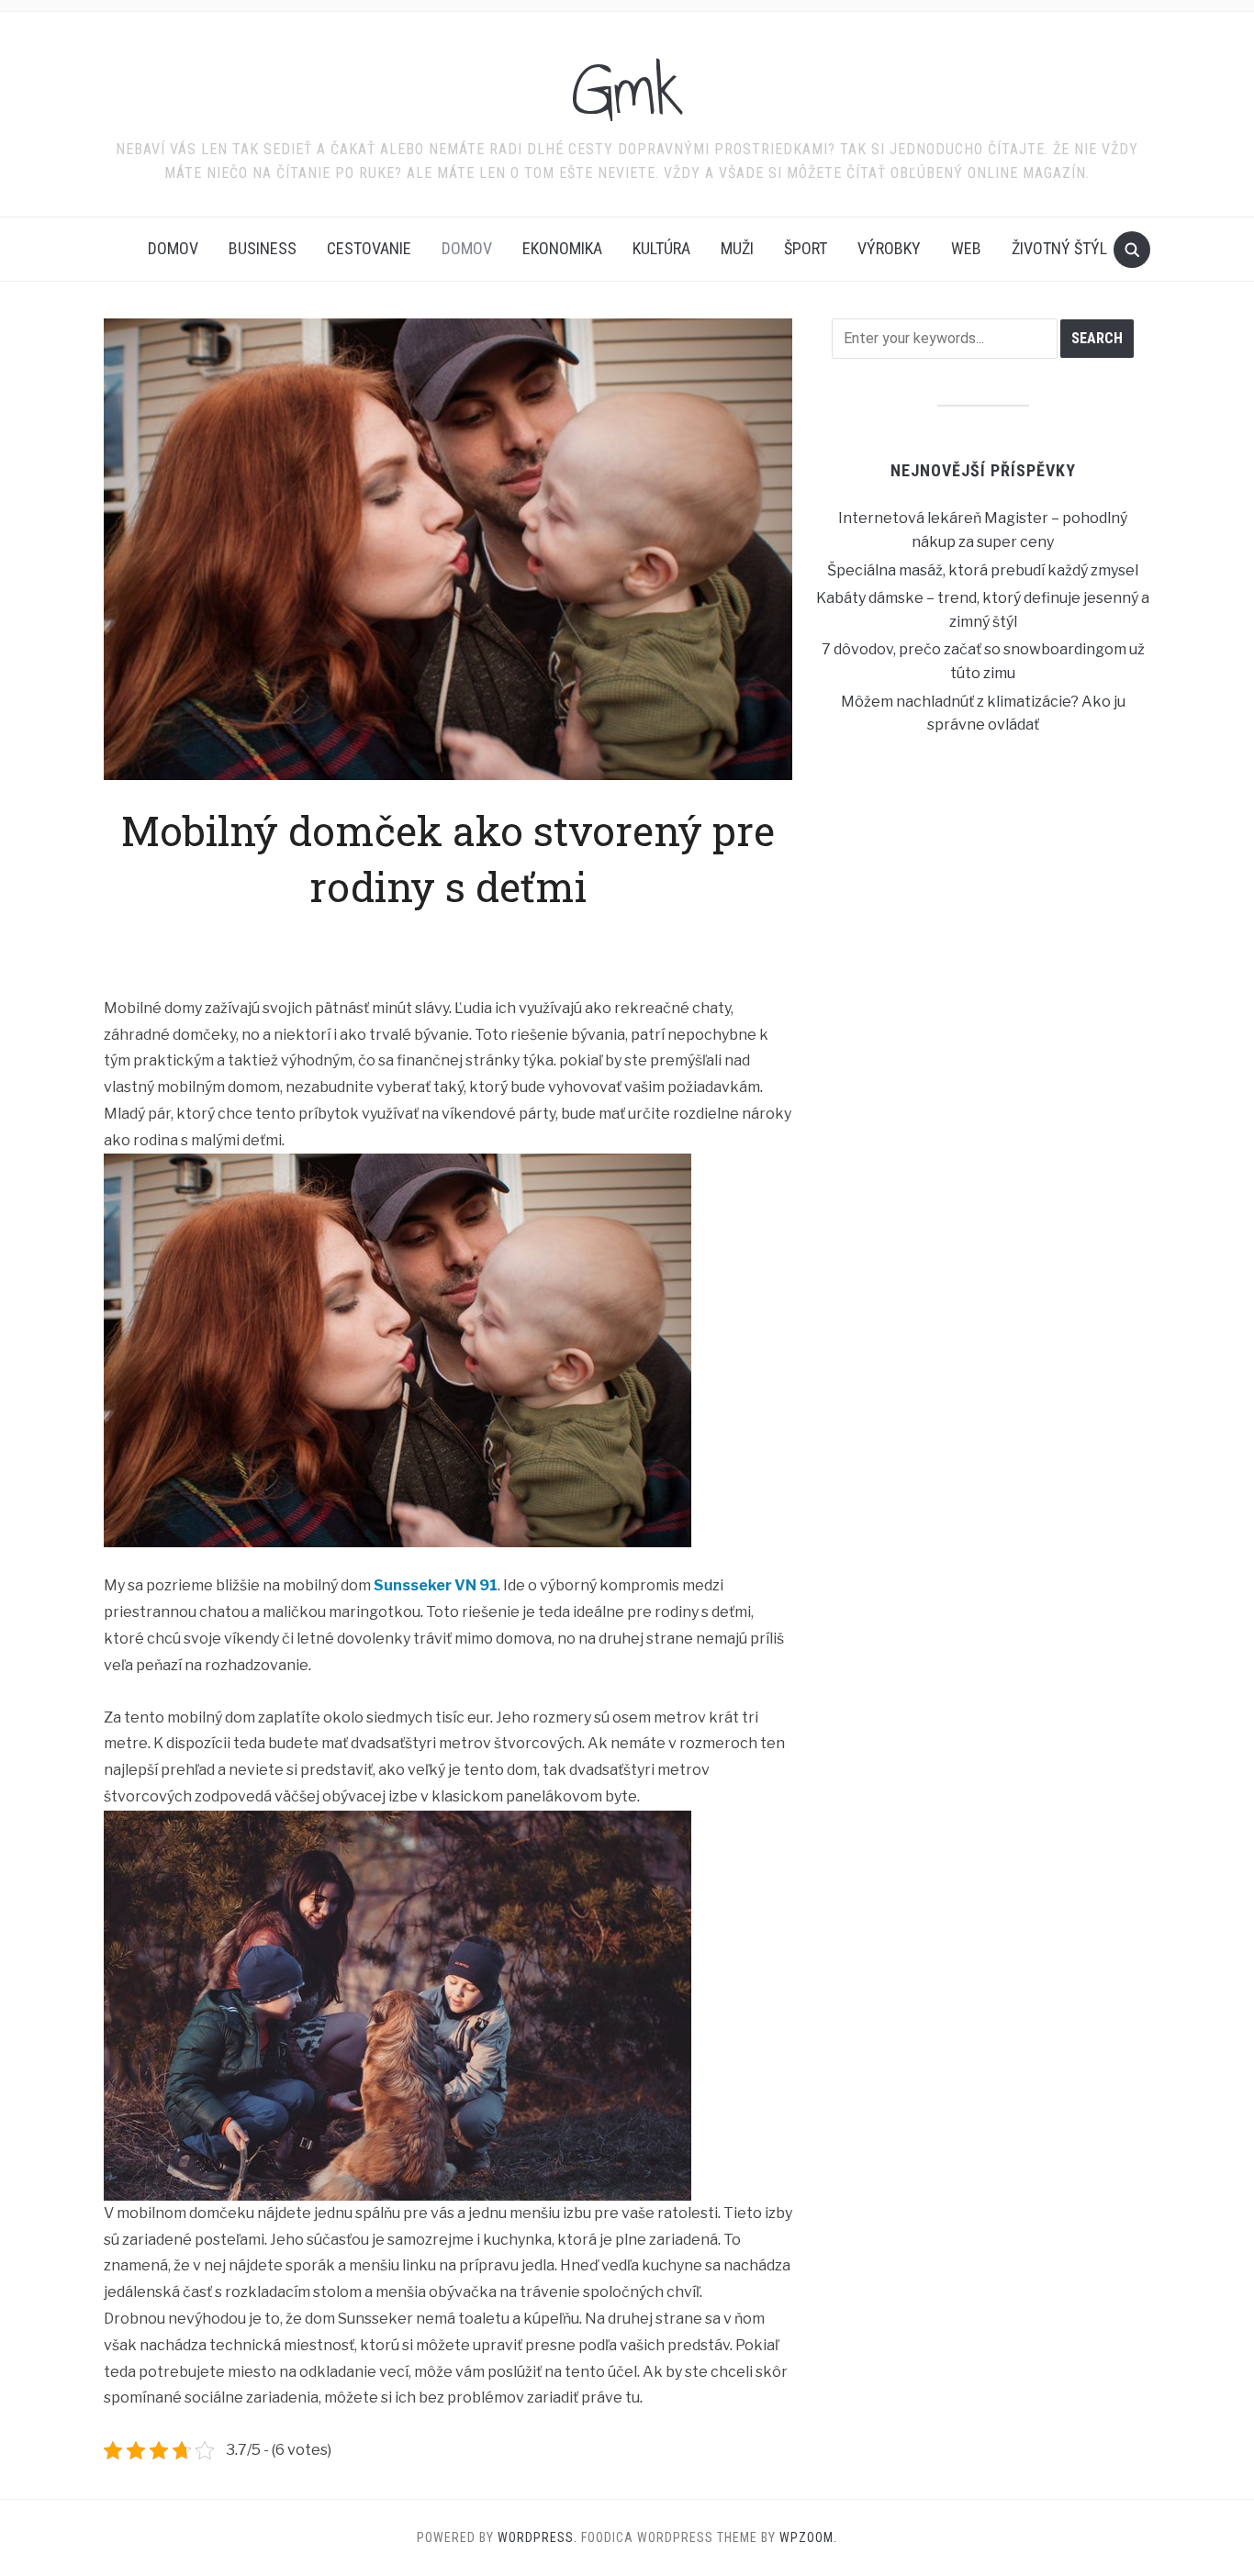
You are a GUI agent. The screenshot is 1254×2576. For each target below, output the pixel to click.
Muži (737, 248)
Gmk (627, 91)
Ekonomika (562, 248)
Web (966, 248)
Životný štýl (1059, 248)
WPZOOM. (808, 2537)
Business (263, 248)
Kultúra (661, 248)
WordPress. (537, 2537)
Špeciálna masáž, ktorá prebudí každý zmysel (983, 570)
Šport (806, 248)
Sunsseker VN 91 (436, 1585)
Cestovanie (369, 248)
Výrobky (889, 248)
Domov (173, 248)
